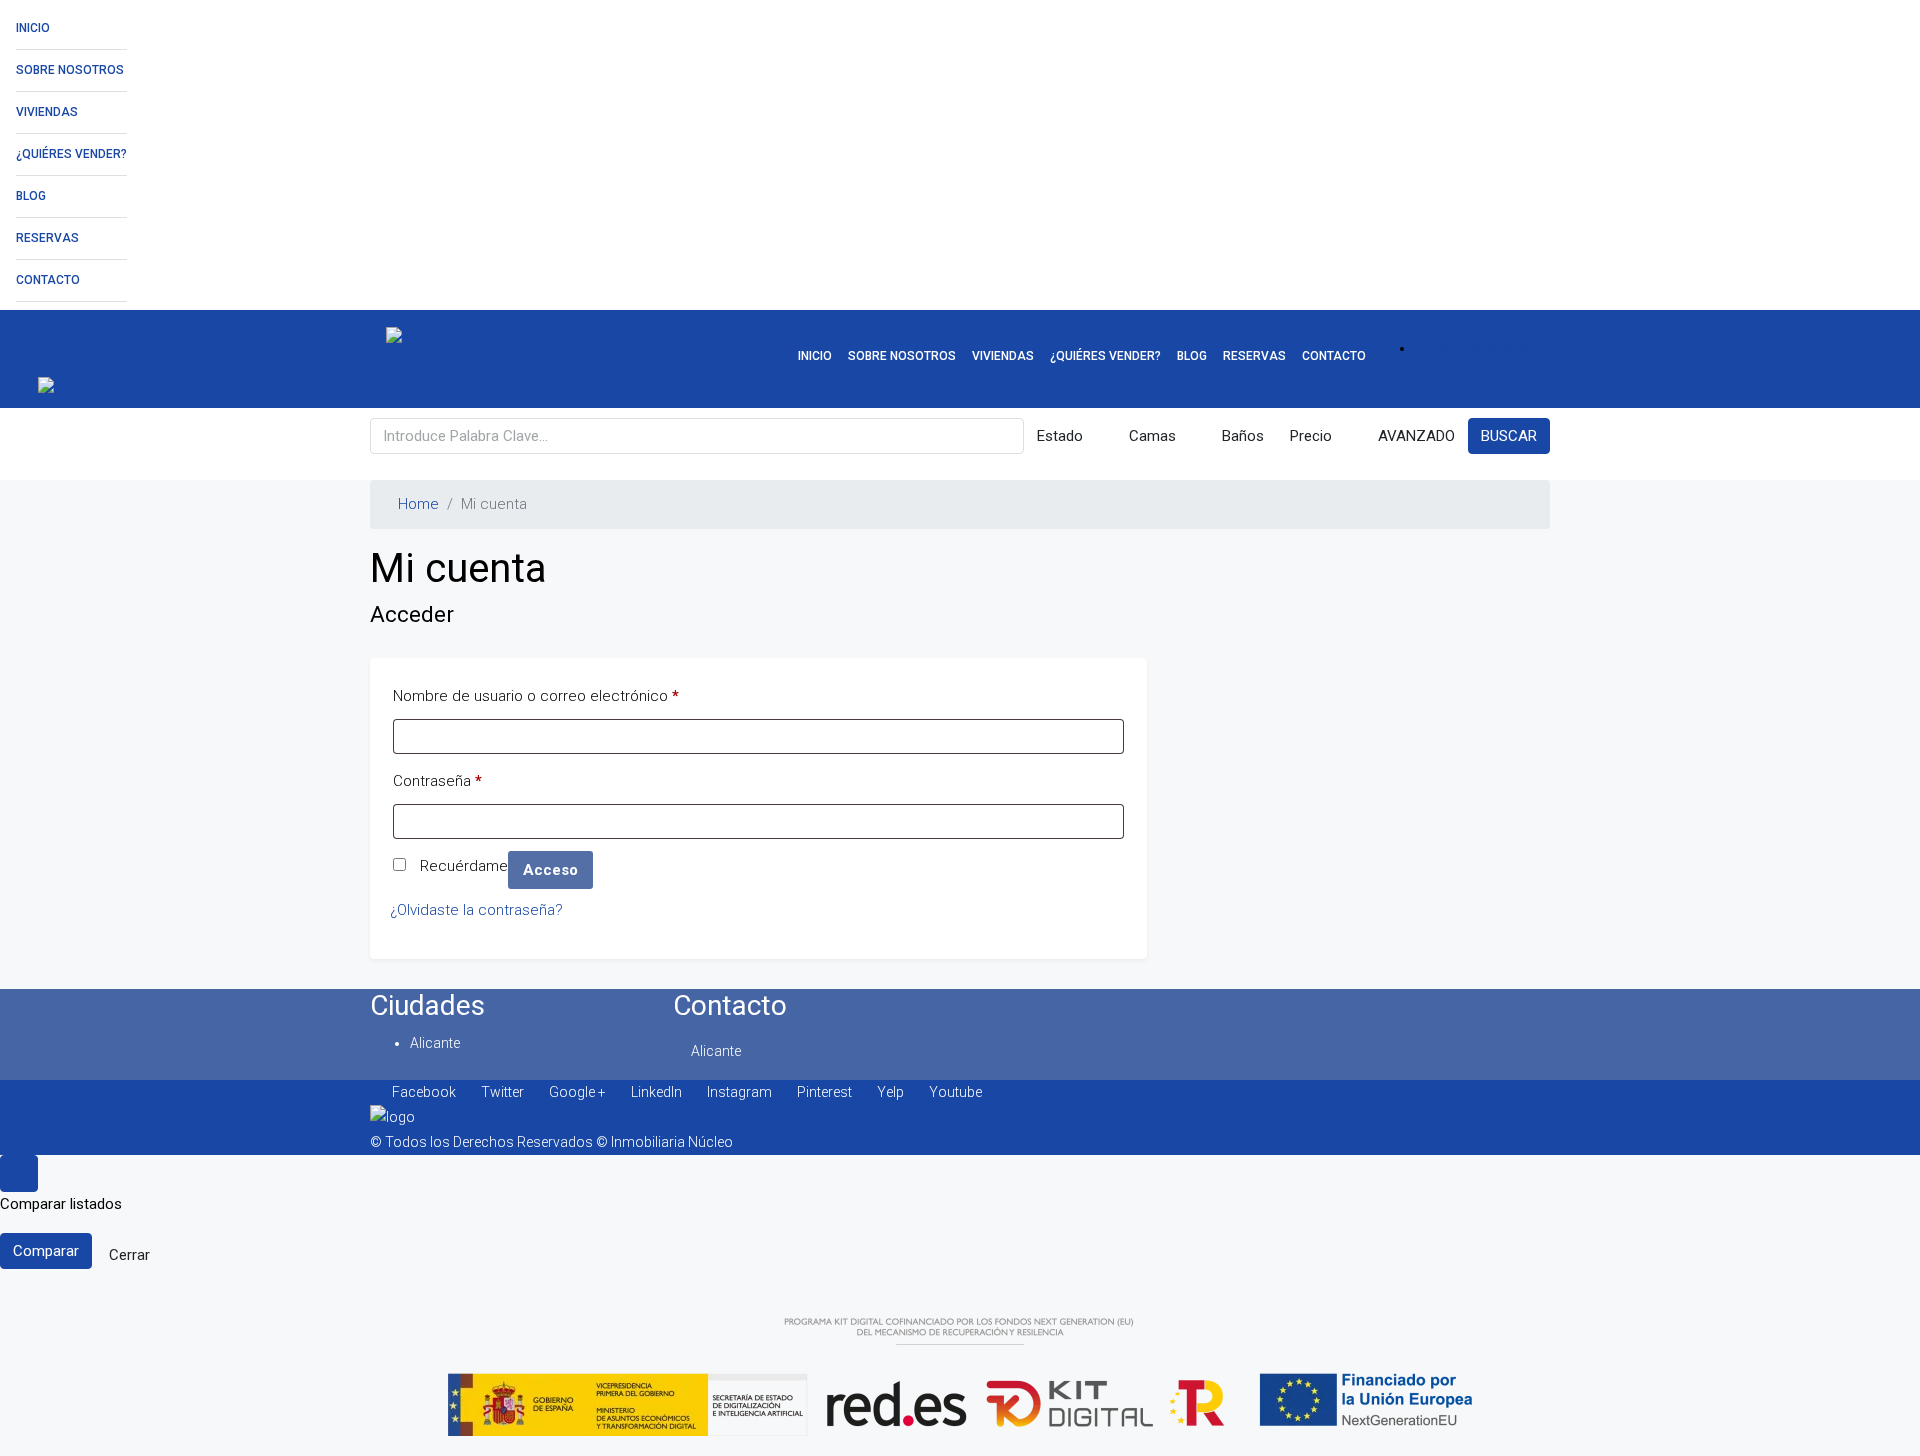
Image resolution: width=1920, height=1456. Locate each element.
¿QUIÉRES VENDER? (71, 154)
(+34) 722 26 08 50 (1480, 348)
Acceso (550, 870)
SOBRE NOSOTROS (70, 70)
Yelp (890, 1092)
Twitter (502, 1092)
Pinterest (824, 1092)
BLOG (31, 196)
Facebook (424, 1092)
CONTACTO (48, 280)
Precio (1311, 436)
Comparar (46, 1251)
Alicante (435, 1043)
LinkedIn (656, 1092)
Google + (577, 1092)
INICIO (33, 28)
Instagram (739, 1092)
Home (418, 504)
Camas (1150, 436)
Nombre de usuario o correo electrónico (536, 693)
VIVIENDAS (47, 112)
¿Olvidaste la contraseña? (476, 910)
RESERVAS (47, 238)
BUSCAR (1509, 436)
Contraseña (437, 778)
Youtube (954, 1092)
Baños (1241, 436)
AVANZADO (1414, 436)
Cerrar (129, 1255)
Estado (1060, 436)
